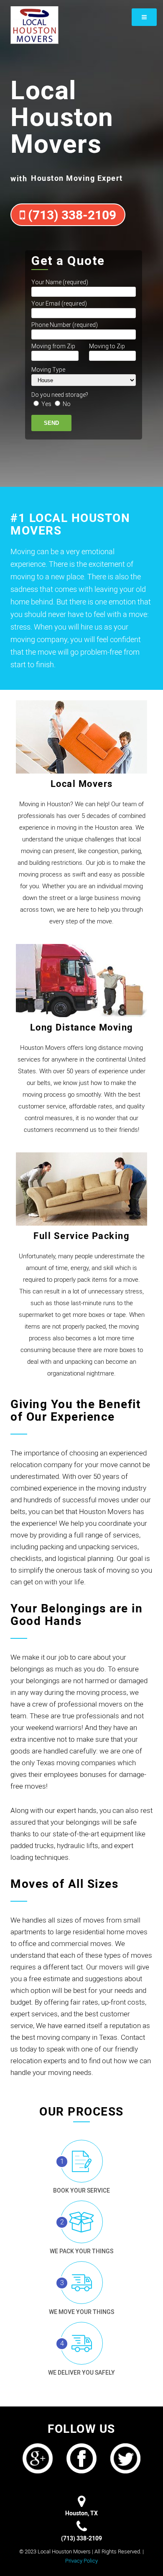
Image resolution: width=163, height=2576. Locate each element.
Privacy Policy (81, 2561)
